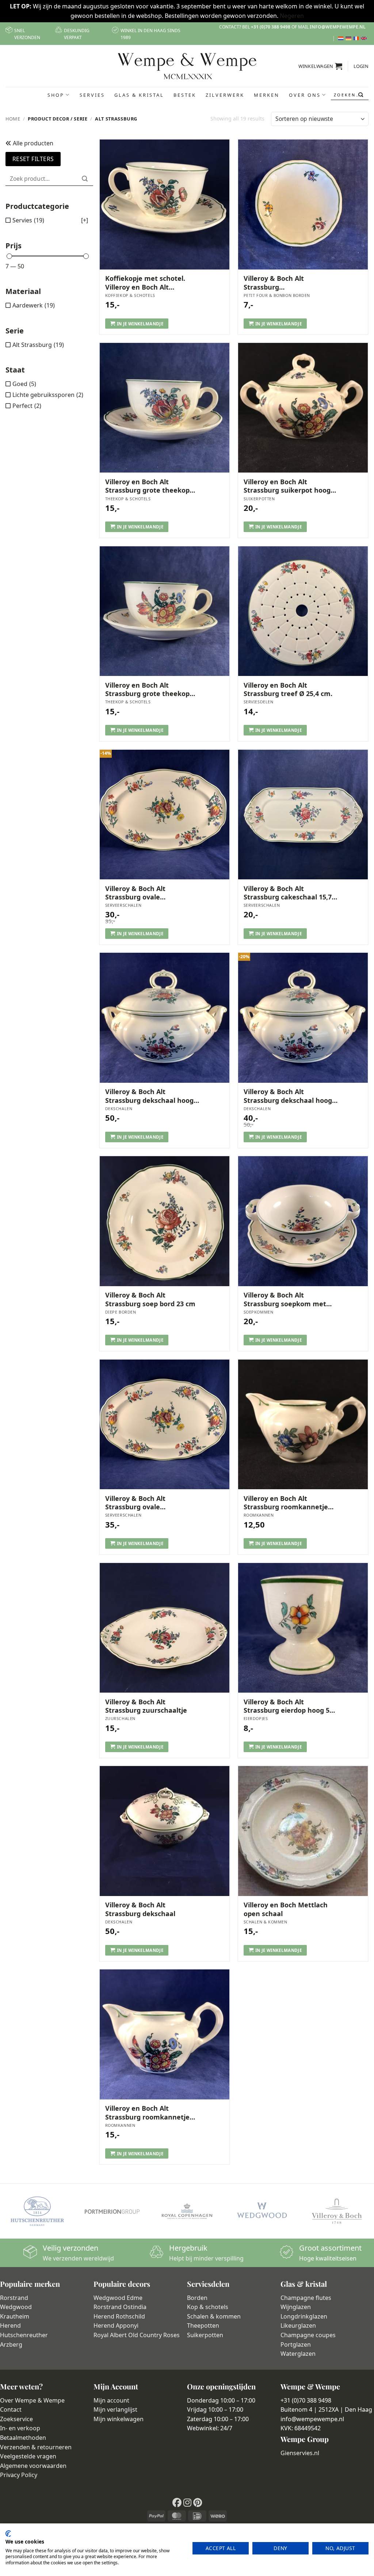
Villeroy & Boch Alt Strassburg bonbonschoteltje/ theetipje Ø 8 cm (289, 283)
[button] (320, 66)
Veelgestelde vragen (28, 2456)
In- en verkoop (20, 2428)
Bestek (185, 95)
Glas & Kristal (139, 95)
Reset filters (33, 159)
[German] (349, 38)
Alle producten (32, 143)
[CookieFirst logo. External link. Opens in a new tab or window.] (8, 2534)
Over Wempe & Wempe (32, 2400)
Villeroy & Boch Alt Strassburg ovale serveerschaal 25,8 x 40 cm (148, 1503)
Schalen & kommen (214, 2316)
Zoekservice (16, 2419)
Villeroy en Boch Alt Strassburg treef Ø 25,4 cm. (288, 689)
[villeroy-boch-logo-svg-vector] (337, 2211)
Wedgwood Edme (118, 2298)
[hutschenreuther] (37, 2211)
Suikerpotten (205, 2335)
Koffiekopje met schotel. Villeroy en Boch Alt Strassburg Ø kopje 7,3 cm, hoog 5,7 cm (148, 283)
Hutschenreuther (24, 2335)
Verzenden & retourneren (36, 2447)
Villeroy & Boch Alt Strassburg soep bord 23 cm (150, 1299)
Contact (11, 2409)
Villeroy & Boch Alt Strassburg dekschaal (140, 1909)
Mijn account (111, 2400)
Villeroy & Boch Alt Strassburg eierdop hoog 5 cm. (287, 1706)
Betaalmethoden (23, 2438)
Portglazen (296, 2344)
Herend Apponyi (116, 2325)
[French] (357, 38)
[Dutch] (342, 38)
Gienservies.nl (300, 2453)
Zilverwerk (225, 95)
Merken (267, 95)
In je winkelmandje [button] (140, 324)
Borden (197, 2298)
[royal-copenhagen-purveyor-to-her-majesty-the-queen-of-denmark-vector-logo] (187, 2211)
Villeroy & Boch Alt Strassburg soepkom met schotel (285, 1300)
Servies (92, 95)
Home (13, 119)
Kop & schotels (208, 2307)
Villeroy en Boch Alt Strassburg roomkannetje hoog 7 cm (147, 2113)
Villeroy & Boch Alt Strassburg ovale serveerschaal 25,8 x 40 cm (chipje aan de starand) (148, 893)
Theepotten (203, 2325)
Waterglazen (298, 2354)
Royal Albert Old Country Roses (137, 2335)
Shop (56, 95)
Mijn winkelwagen (119, 2419)
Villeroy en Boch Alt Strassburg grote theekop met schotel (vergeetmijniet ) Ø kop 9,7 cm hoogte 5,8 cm (152, 486)
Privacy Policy (19, 2475)
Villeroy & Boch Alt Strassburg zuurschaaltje (146, 1706)
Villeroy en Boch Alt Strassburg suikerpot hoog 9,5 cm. (287, 486)
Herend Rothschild (119, 2316)
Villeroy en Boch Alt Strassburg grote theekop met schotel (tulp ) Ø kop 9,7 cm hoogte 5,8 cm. (151, 690)
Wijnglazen (296, 2307)
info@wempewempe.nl (338, 27)
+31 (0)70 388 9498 (271, 27)
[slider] (9, 256)
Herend (10, 2325)
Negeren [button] (292, 16)
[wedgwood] (262, 2211)
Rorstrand (14, 2298)
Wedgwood (16, 2307)
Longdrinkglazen (304, 2316)
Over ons (305, 95)
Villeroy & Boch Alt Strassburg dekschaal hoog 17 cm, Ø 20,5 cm (149, 1096)
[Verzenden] (361, 95)
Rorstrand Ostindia (120, 2307)
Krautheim (15, 2316)
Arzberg (11, 2344)
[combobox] (350, 95)
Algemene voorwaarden (33, 2466)
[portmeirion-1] (112, 2211)
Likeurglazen (298, 2325)
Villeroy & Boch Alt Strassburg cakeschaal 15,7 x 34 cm (290, 893)
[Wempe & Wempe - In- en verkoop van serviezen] (187, 66)
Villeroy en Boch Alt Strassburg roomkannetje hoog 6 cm (286, 1503)
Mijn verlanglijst (115, 2409)
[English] (365, 38)
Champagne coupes (308, 2335)
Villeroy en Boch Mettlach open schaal (286, 1909)
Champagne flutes (306, 2298)
